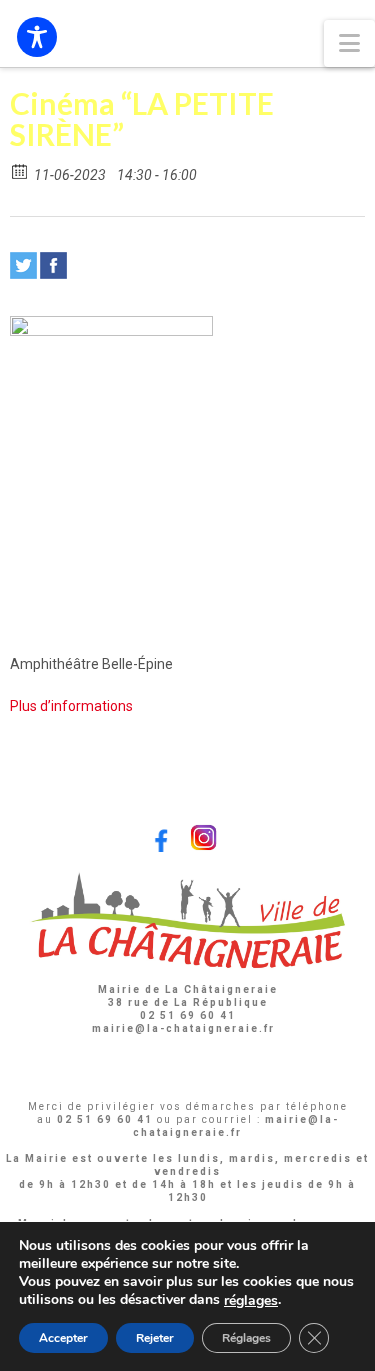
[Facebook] (53, 265)
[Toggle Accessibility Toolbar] (37, 37)
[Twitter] (23, 265)
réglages (251, 1301)
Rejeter (155, 1338)
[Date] (20, 170)
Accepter (63, 1338)
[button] (349, 43)
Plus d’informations (71, 706)
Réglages (246, 1338)
